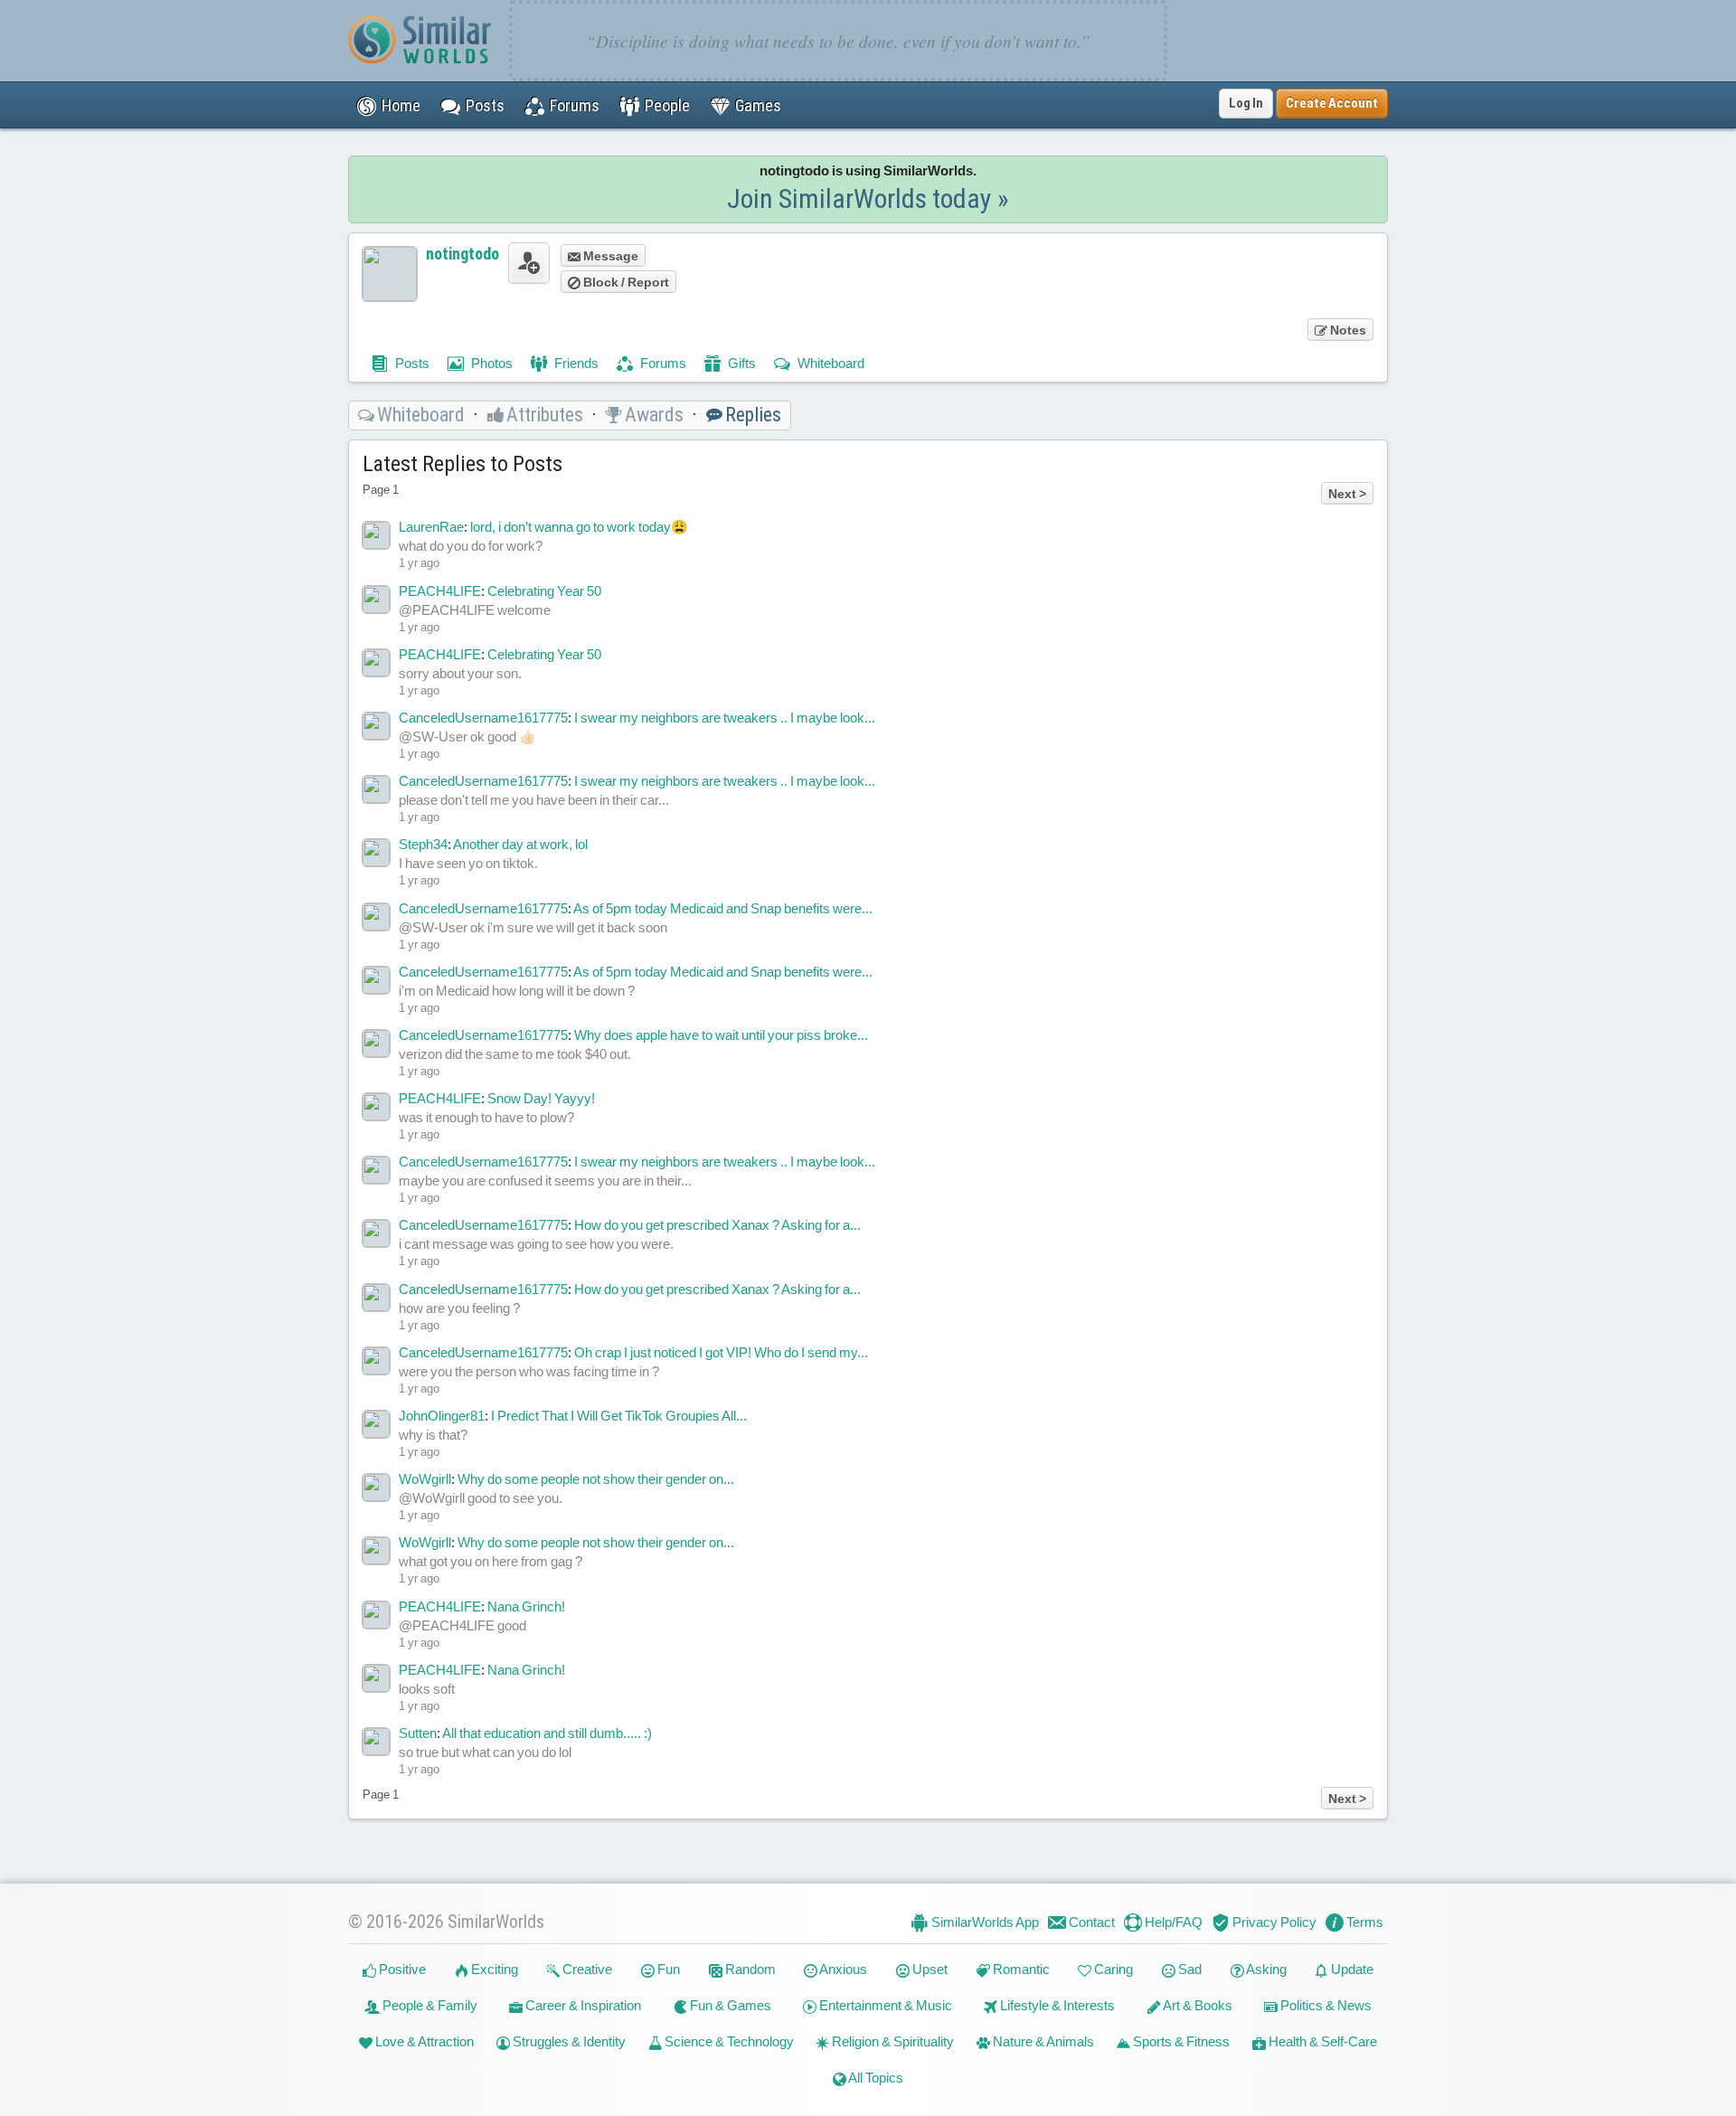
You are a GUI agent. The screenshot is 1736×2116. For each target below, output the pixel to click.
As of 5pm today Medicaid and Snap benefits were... (723, 908)
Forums (662, 363)
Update (1351, 1969)
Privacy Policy (1273, 1922)
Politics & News (1325, 2005)
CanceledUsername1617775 (483, 718)
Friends (575, 363)
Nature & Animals (1042, 2041)
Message (609, 256)
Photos (491, 363)
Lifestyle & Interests (1056, 2005)
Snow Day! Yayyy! (541, 1098)
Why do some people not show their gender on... (596, 1479)
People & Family (429, 2005)
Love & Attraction (423, 2041)
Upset (929, 1969)
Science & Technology (728, 2041)
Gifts (741, 363)
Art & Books (1197, 2005)
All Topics (875, 2078)
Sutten (418, 1733)
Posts (411, 363)
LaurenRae (431, 527)
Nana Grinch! (526, 1606)
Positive (401, 1969)
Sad (1189, 1969)
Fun (667, 1969)
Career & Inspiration (582, 2005)
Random (749, 1969)
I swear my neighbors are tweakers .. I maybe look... (725, 718)
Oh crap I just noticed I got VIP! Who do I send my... (721, 1352)
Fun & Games (729, 2005)
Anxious (842, 1969)
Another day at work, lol (520, 844)
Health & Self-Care (1321, 2041)
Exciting (493, 1969)
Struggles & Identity (568, 2041)
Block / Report (625, 282)
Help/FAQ (1172, 1922)
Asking (1265, 1969)
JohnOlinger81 (442, 1416)
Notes (1347, 330)
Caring (1112, 1969)
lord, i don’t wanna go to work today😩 (579, 527)
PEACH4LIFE (440, 591)
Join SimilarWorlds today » (868, 198)
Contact (1090, 1922)
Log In (1246, 103)
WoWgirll (425, 1479)
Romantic (1020, 1969)
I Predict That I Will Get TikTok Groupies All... (619, 1416)
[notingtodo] (390, 274)
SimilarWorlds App (984, 1922)
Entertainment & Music (884, 2005)
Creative (586, 1969)
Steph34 (423, 844)
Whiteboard (830, 363)
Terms (1363, 1922)
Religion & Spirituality (892, 2041)
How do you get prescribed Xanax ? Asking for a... (717, 1225)
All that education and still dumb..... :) (547, 1733)
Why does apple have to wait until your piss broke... (721, 1035)
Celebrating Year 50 (544, 591)
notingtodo (462, 254)
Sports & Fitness (1180, 2041)
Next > (1347, 494)
